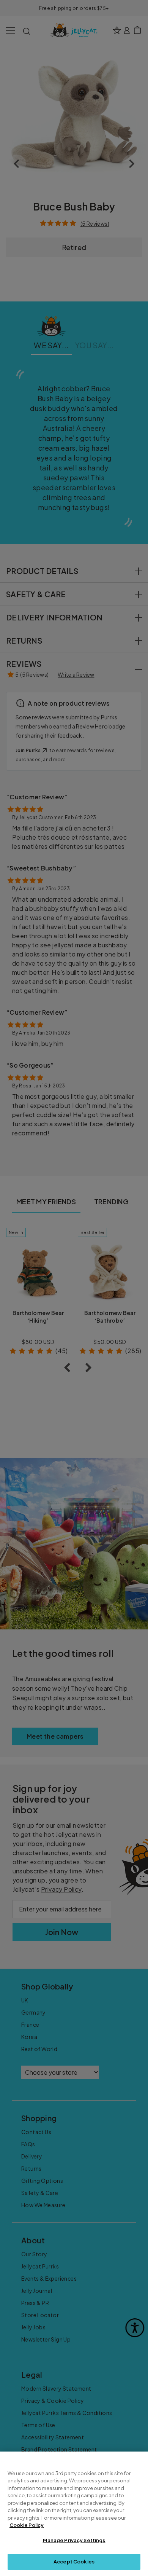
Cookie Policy (27, 2525)
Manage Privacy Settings (74, 2540)
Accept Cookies (74, 2562)
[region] (74, 2514)
